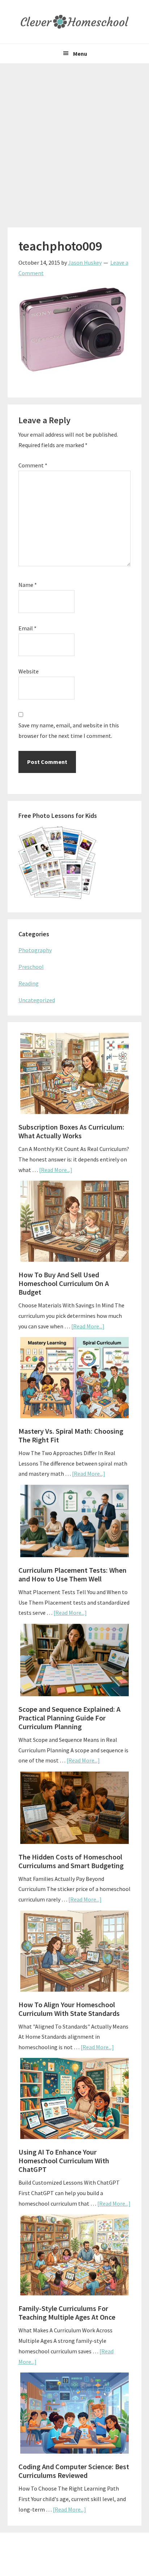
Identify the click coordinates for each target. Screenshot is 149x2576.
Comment (33, 465)
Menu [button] (80, 54)
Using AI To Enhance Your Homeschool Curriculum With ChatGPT (64, 2161)
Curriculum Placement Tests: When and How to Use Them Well (73, 1574)
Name (28, 585)
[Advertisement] (74, 142)
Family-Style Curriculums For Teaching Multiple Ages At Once (67, 2313)
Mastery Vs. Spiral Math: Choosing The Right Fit (71, 1435)
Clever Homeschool (74, 22)
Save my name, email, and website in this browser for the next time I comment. (69, 730)
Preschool (31, 967)
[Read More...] (56, 1170)
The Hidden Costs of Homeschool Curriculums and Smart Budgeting (71, 1861)
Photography (35, 950)
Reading (29, 983)
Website (29, 671)
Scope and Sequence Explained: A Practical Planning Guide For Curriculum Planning (69, 1718)
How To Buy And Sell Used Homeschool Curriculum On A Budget (64, 1283)
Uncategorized (37, 1000)
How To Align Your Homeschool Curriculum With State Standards (69, 2009)
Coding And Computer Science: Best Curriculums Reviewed (74, 2471)
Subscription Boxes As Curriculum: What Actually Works (71, 1131)
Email (27, 628)
